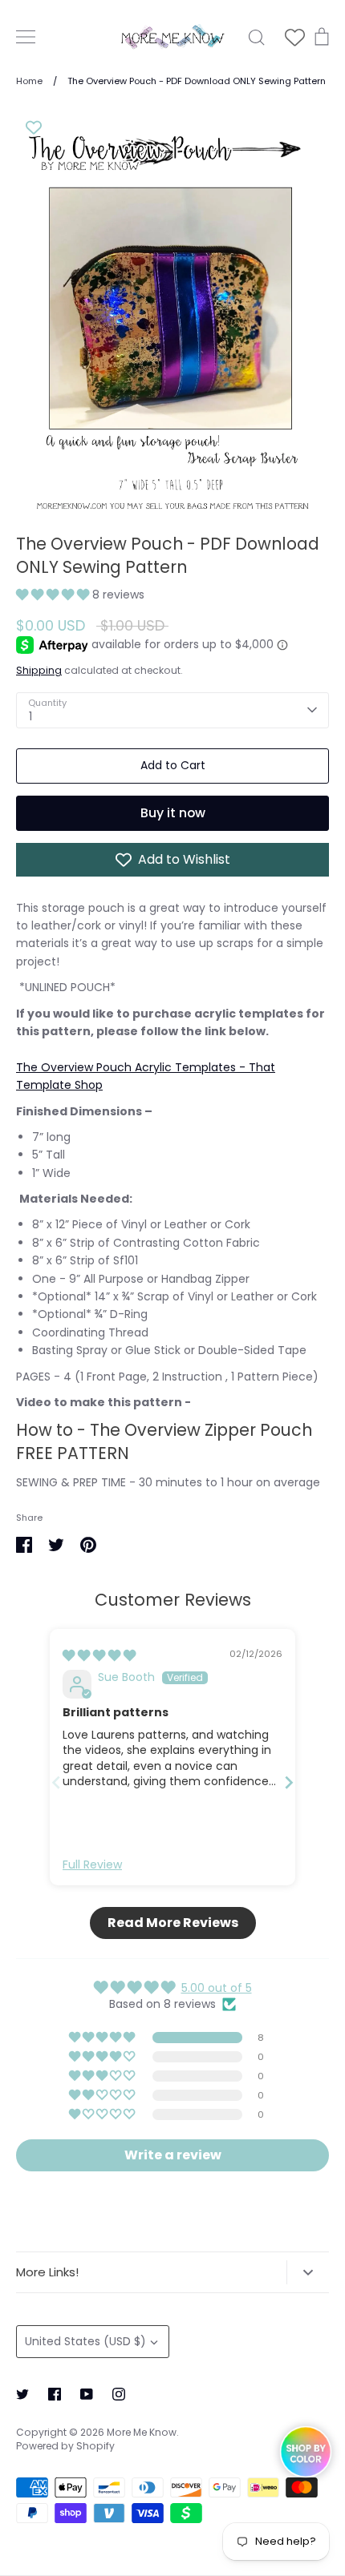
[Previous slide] (56, 1782)
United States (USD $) (85, 2341)
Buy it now (173, 813)
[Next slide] (289, 1782)
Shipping (39, 670)
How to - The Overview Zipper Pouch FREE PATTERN (164, 1441)
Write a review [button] (173, 2155)
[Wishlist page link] (295, 37)
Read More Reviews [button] (173, 1923)
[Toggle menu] (26, 37)
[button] (54, 595)
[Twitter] (22, 2394)
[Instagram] (119, 2394)
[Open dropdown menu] (308, 2272)
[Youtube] (87, 2394)
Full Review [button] (92, 1865)
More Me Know (142, 2432)
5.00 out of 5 (217, 1988)
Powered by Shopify (65, 2446)
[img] (99, 1655)
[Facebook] (55, 2394)
